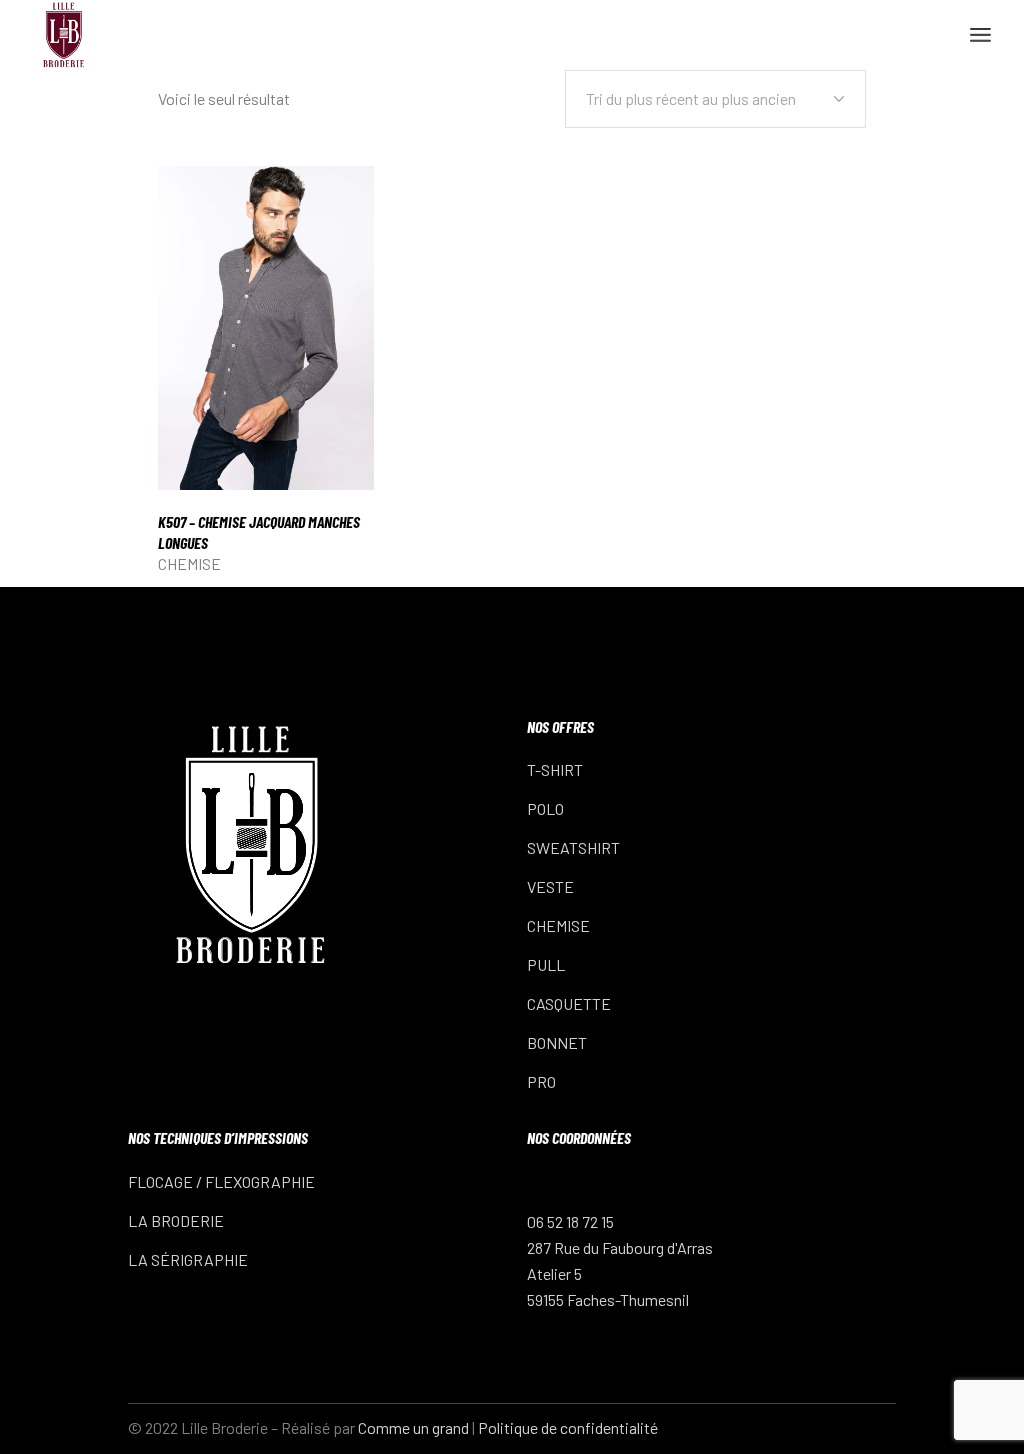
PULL (546, 964)
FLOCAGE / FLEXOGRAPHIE (221, 1181)
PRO (541, 1081)
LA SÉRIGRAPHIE (188, 1259)
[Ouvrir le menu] (980, 35)
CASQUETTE (569, 1003)
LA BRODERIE (176, 1220)
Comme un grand (413, 1427)
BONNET (557, 1042)
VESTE (550, 886)
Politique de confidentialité (568, 1427)
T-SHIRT (555, 769)
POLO (545, 808)
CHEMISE (189, 563)
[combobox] (715, 99)
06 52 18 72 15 (570, 1221)
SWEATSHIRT (573, 847)
